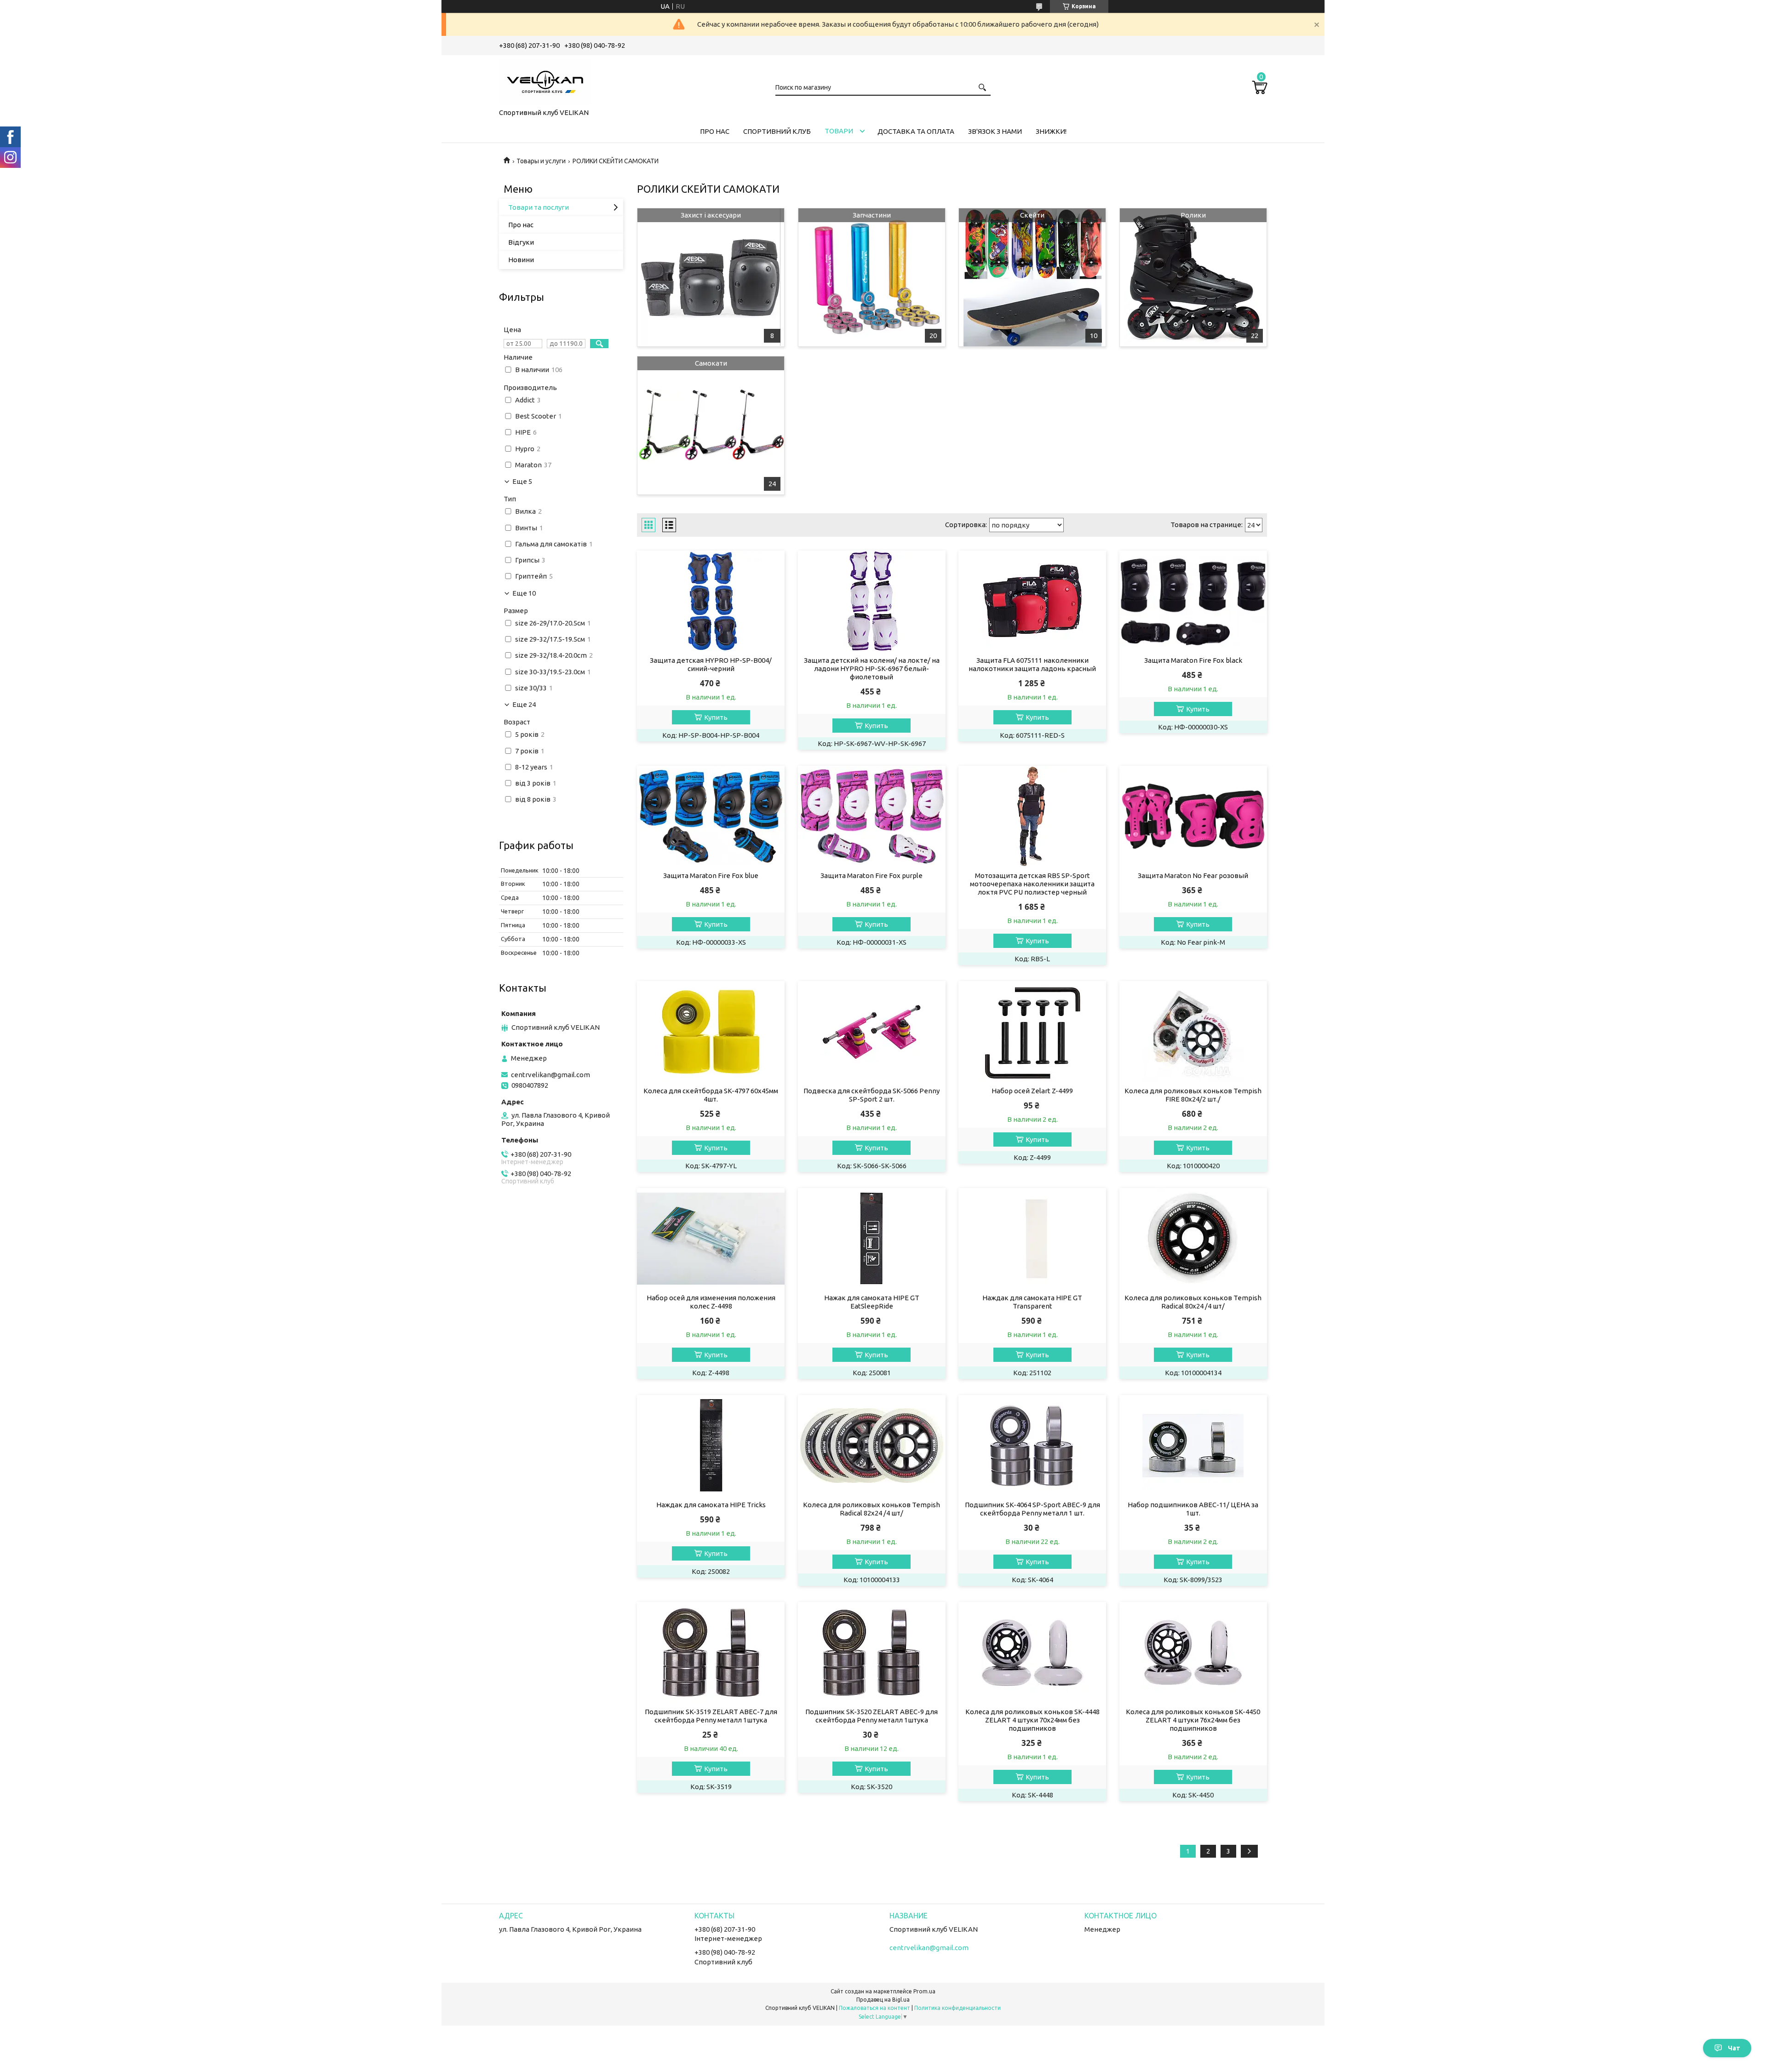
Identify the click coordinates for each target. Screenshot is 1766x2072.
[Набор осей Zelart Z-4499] (1032, 1032)
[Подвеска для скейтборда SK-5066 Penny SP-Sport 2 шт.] (872, 1032)
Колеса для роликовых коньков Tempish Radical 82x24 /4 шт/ (872, 1509)
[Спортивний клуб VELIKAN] (545, 80)
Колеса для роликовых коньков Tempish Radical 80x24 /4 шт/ (1193, 1302)
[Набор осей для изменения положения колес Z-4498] (711, 1239)
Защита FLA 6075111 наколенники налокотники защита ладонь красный (1032, 664)
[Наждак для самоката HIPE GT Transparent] (1032, 1239)
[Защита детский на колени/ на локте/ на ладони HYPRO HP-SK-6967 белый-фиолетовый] (872, 601)
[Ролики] (1193, 277)
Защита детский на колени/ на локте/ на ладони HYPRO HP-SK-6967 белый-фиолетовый (872, 669)
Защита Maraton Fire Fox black (1193, 660)
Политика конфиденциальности (958, 2008)
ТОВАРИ (839, 131)
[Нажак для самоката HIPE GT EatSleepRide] (872, 1239)
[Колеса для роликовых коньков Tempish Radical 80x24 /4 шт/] (1193, 1239)
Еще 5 (522, 482)
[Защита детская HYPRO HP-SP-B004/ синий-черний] (711, 601)
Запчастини (872, 215)
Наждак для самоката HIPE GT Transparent (1032, 1302)
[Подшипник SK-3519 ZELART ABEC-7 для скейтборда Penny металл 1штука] (711, 1653)
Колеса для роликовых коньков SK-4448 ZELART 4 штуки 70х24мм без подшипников (1032, 1720)
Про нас (521, 225)
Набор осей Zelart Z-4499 (1032, 1091)
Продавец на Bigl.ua (883, 2000)
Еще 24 (524, 705)
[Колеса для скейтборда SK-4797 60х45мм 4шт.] (711, 1032)
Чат (1734, 2048)
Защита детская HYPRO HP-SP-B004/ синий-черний (711, 664)
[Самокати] (711, 425)
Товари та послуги (539, 207)
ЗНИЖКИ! (1051, 131)
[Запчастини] (872, 277)
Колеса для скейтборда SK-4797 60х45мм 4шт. (711, 1095)
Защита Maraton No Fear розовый (1193, 875)
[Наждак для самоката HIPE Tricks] (711, 1446)
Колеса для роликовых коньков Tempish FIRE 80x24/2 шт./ (1193, 1095)
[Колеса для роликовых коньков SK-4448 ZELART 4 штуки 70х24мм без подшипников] (1032, 1653)
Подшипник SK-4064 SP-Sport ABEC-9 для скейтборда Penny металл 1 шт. (1032, 1509)
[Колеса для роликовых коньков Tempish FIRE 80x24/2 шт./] (1193, 1032)
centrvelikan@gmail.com (550, 1075)
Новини (521, 260)
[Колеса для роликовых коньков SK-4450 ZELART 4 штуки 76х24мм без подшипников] (1193, 1653)
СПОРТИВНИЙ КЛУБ (777, 131)
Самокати (711, 363)
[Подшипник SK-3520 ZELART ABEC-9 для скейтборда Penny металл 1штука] (872, 1653)
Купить (716, 717)
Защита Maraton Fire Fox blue (711, 875)
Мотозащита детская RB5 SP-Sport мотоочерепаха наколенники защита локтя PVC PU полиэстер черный (1032, 884)
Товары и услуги (541, 161)
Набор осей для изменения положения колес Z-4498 (711, 1302)
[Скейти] (1032, 277)
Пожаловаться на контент (874, 2008)
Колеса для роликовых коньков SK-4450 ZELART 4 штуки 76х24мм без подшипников (1193, 1720)
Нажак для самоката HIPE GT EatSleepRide (872, 1302)
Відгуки (521, 242)
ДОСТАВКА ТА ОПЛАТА (916, 131)
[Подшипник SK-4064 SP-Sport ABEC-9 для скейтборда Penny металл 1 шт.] (1032, 1446)
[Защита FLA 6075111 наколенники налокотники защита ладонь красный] (1032, 601)
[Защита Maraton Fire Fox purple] (872, 816)
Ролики (1193, 215)
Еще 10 (524, 593)
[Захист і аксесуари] (711, 277)
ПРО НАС (715, 131)
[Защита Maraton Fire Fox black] (1193, 601)
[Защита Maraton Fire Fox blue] (711, 816)
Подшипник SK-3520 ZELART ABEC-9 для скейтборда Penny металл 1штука (872, 1716)
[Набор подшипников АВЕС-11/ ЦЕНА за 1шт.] (1193, 1446)
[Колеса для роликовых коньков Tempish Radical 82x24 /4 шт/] (872, 1446)
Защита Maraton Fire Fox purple (872, 875)
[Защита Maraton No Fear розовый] (1193, 816)
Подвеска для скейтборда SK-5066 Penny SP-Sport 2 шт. (872, 1095)
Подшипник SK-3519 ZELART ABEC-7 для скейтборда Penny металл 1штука (711, 1716)
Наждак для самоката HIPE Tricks (711, 1505)
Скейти (1032, 215)
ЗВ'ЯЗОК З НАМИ (995, 131)
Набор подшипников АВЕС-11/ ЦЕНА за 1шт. (1193, 1509)
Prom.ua (924, 1991)
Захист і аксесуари (711, 215)
